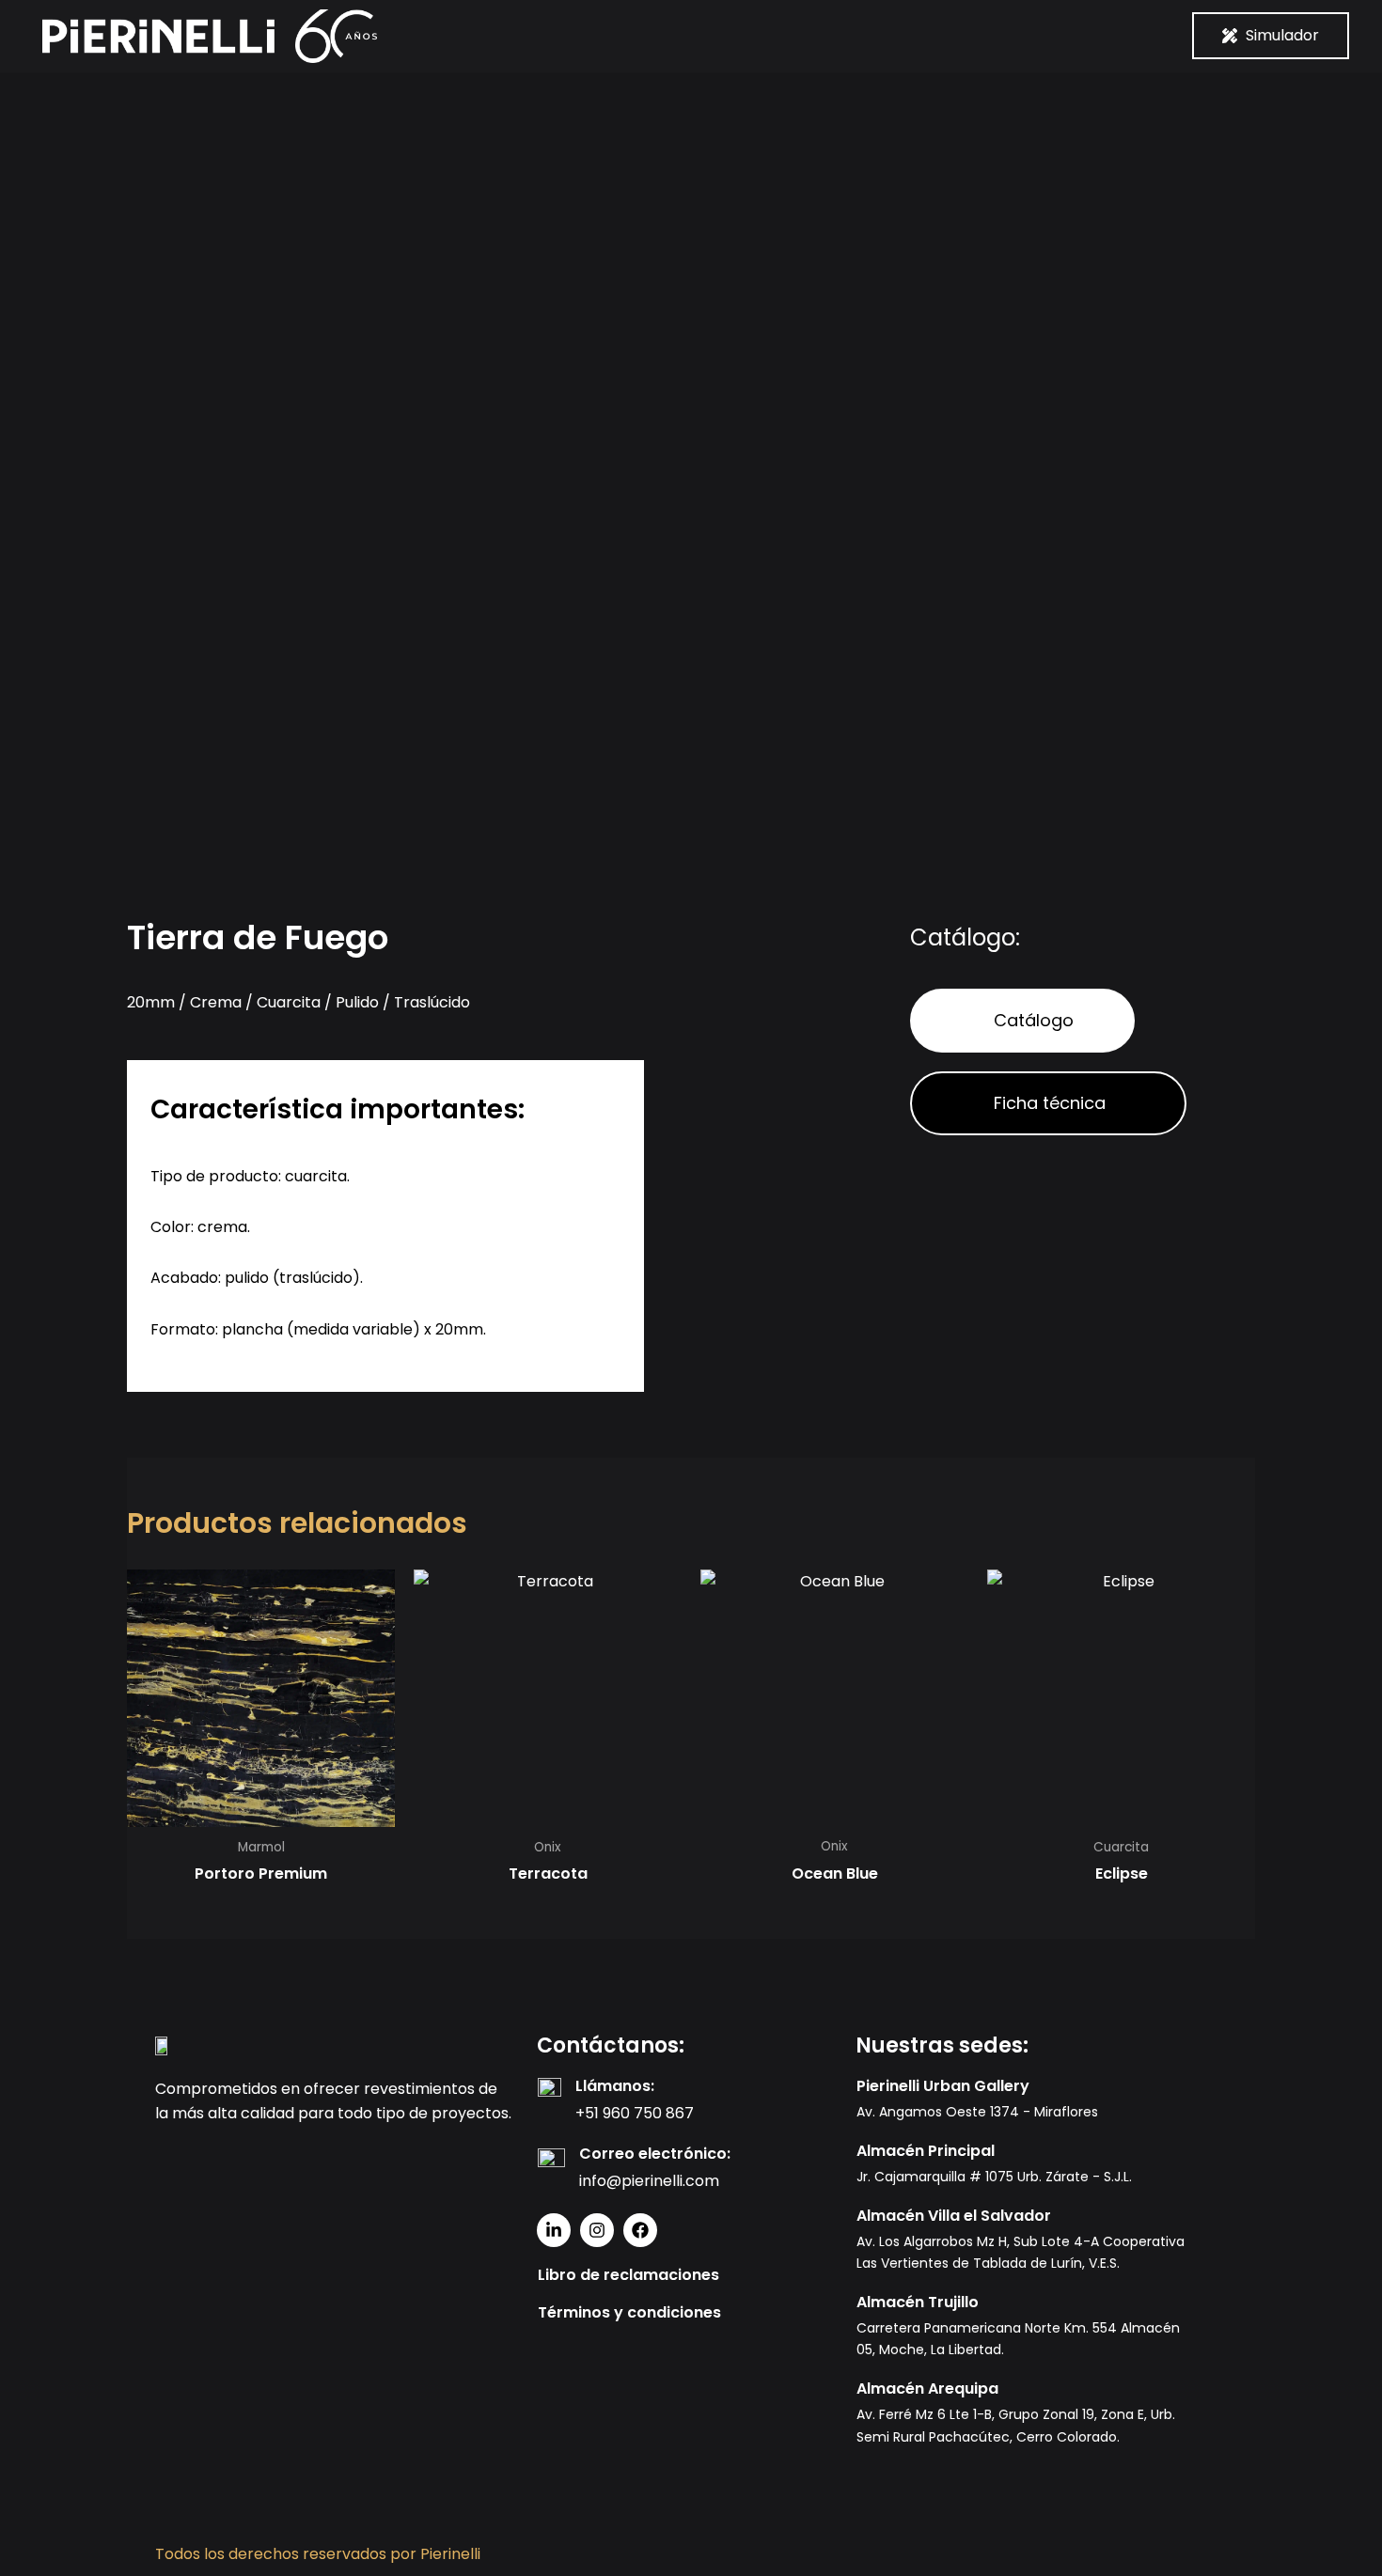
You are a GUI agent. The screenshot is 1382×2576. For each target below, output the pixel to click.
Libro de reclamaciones (628, 2275)
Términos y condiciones (629, 2312)
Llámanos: (615, 2086)
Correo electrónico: (655, 2154)
